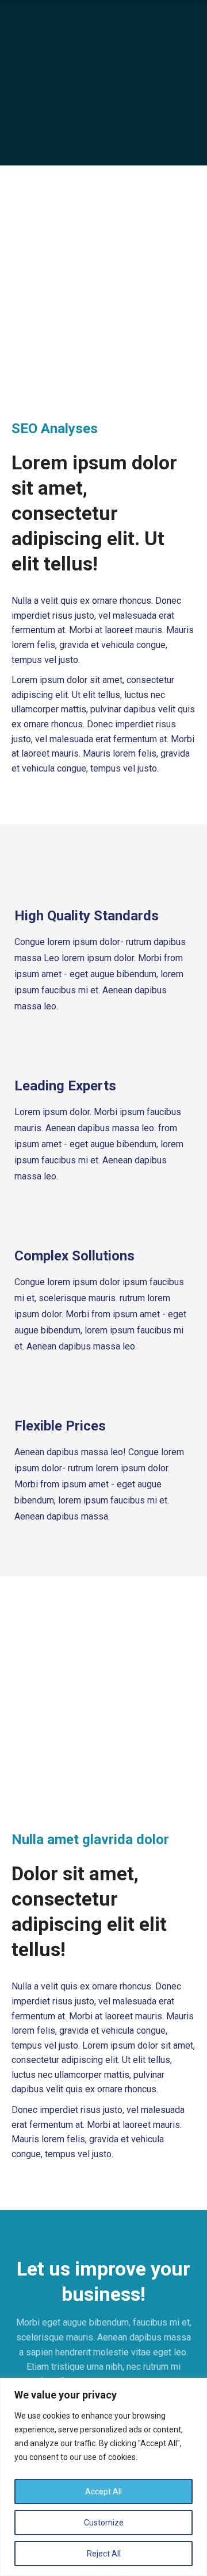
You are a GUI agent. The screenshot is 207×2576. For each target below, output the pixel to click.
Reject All (104, 2554)
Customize (104, 2523)
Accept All (103, 2492)
